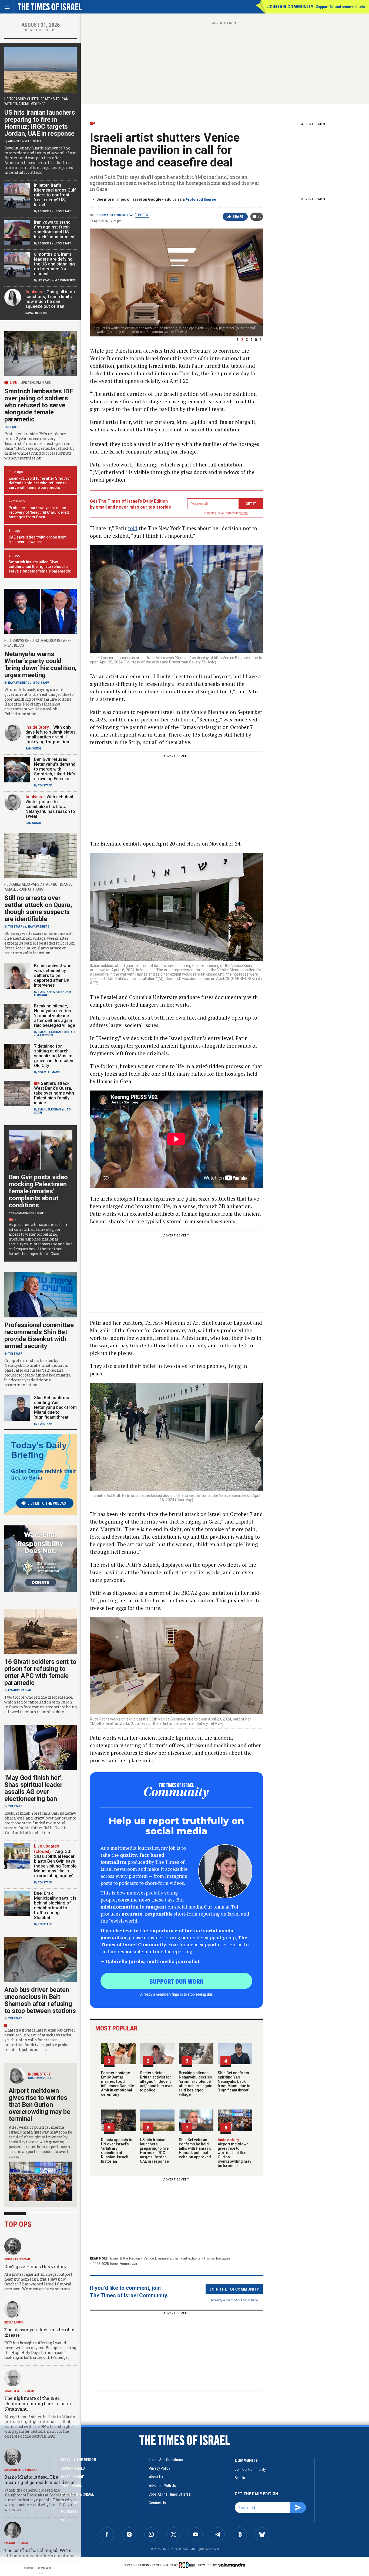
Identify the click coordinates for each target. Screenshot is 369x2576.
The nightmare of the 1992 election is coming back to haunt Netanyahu (38, 2403)
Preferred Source (201, 200)
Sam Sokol (33, 749)
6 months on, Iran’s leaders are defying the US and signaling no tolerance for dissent (54, 264)
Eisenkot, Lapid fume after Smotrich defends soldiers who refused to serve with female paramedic (40, 483)
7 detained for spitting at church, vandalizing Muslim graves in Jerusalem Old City (54, 1056)
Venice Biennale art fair (162, 2258)
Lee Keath (45, 280)
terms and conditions (166, 2460)
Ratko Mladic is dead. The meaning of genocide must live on (40, 2480)
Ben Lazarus (14, 2323)
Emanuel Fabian (49, 1032)
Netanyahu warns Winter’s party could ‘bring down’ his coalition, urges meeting (41, 665)
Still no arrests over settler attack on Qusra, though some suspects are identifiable (38, 908)
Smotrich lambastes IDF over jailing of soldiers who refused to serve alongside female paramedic (39, 405)
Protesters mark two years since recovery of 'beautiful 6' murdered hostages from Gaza (39, 512)
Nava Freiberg (36, 313)
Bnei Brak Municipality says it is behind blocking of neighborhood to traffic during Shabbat (55, 1905)
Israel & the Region (125, 2258)
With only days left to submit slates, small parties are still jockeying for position (51, 735)
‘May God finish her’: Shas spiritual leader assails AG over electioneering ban (34, 1788)
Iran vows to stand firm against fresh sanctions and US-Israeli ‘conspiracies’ (55, 229)
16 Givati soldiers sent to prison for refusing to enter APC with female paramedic (40, 1672)
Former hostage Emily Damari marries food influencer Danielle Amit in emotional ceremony (118, 2084)
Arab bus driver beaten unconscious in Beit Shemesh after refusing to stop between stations (40, 2000)
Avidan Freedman (17, 2259)
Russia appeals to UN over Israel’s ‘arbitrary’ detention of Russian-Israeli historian (117, 2151)
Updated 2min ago (36, 383)
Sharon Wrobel (40, 2078)
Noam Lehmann (49, 1072)
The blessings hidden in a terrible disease (39, 2332)
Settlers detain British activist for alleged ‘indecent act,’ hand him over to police (156, 2081)
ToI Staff (35, 141)
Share (238, 217)
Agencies (15, 141)
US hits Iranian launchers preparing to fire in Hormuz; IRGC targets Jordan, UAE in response (156, 2151)
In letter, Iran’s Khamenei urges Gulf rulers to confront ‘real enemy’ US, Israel (55, 195)
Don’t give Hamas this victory (35, 2266)
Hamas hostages (217, 2258)
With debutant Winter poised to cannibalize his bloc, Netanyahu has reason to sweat (50, 807)
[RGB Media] (188, 2565)
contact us (157, 2503)
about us (156, 2477)
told (133, 528)
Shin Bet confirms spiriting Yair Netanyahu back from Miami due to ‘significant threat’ (234, 2081)
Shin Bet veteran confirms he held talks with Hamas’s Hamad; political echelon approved (195, 2148)
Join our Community (290, 7)
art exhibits (192, 2258)
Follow (142, 215)
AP (55, 992)
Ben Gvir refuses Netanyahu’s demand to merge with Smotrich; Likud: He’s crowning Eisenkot (55, 769)
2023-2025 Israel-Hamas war (115, 2264)
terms (244, 513)
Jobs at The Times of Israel (170, 2494)
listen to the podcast (48, 1503)
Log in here (249, 2300)
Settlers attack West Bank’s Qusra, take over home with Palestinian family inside (54, 1093)
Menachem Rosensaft (21, 2470)
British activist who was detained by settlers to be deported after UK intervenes (53, 975)
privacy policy (160, 2468)
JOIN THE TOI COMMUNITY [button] (234, 2289)
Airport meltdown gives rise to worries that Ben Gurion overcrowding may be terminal (234, 2153)
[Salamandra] (232, 2565)
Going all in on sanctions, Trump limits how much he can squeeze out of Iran (50, 299)
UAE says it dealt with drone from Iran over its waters (38, 539)
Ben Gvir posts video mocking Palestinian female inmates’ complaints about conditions (38, 1191)
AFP (43, 1213)
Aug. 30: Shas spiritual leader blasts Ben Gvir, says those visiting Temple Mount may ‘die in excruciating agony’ (55, 1864)
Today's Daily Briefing (39, 1450)
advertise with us (162, 2486)
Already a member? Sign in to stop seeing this (176, 1994)
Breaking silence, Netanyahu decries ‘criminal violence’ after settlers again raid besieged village (196, 2084)
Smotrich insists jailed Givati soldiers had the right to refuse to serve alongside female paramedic (40, 567)
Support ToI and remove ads (341, 7)
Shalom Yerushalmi (19, 2391)
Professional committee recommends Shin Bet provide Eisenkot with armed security (39, 1335)
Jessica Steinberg (111, 215)
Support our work (177, 1981)
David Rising (67, 280)
